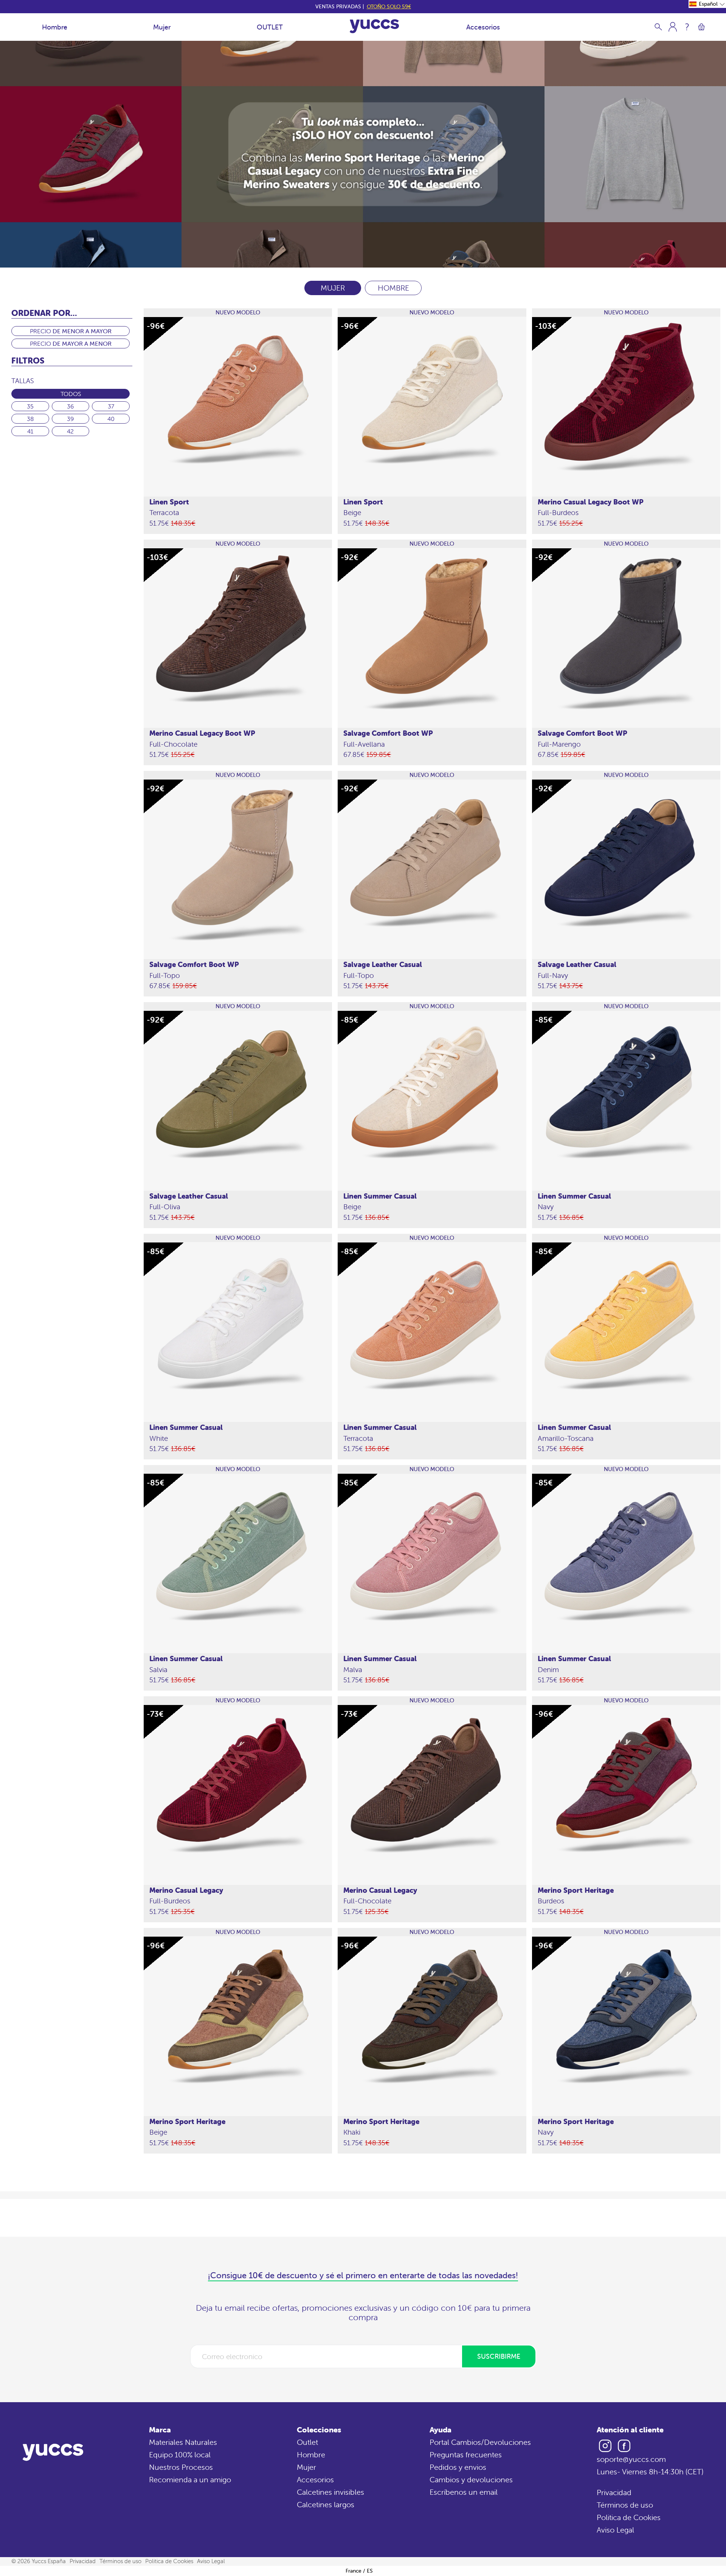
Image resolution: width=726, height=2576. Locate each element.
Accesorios (483, 27)
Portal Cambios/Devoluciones (480, 2442)
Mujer (162, 27)
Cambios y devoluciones (471, 2479)
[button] (707, 4)
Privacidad (614, 2492)
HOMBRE (393, 288)
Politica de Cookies (629, 2517)
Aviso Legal (615, 2530)
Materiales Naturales (183, 2442)
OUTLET (270, 27)
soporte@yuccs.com (631, 2459)
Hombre (55, 27)
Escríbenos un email (464, 2492)
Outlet (307, 2442)
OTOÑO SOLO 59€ (389, 6)
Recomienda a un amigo (190, 2479)
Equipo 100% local (180, 2455)
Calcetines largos (326, 2504)
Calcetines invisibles (330, 2492)
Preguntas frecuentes (466, 2455)
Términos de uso (625, 2505)
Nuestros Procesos (181, 2467)
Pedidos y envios (458, 2467)
